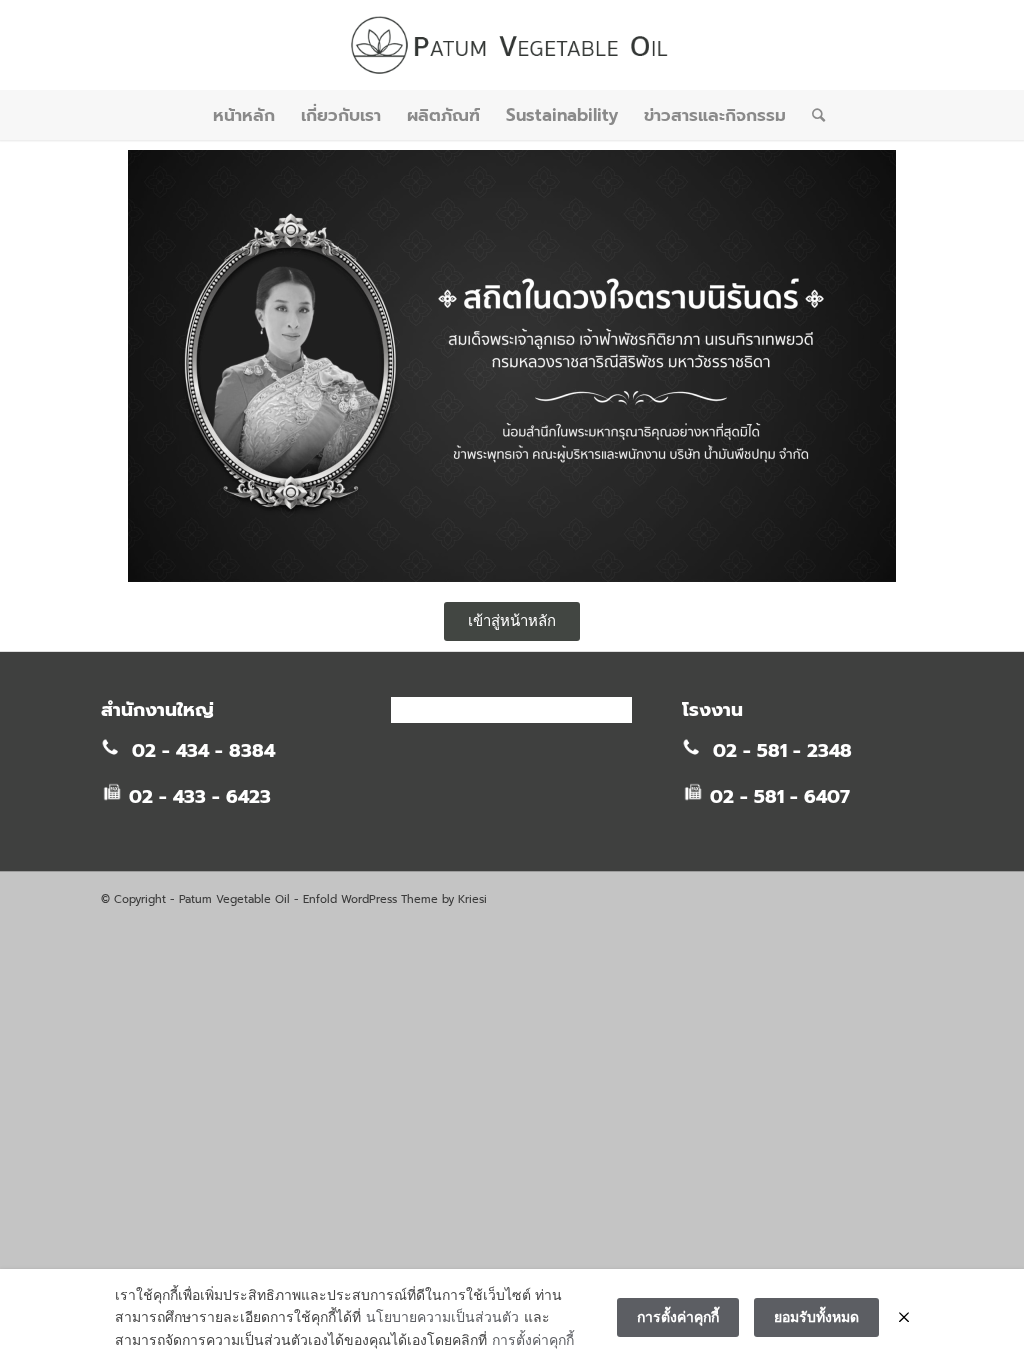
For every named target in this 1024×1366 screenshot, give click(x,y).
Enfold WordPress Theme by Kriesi (395, 899)
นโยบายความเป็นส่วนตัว (442, 1316)
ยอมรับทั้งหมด (816, 1316)
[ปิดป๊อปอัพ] (904, 1318)
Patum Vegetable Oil (234, 899)
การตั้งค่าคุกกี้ (533, 1339)
